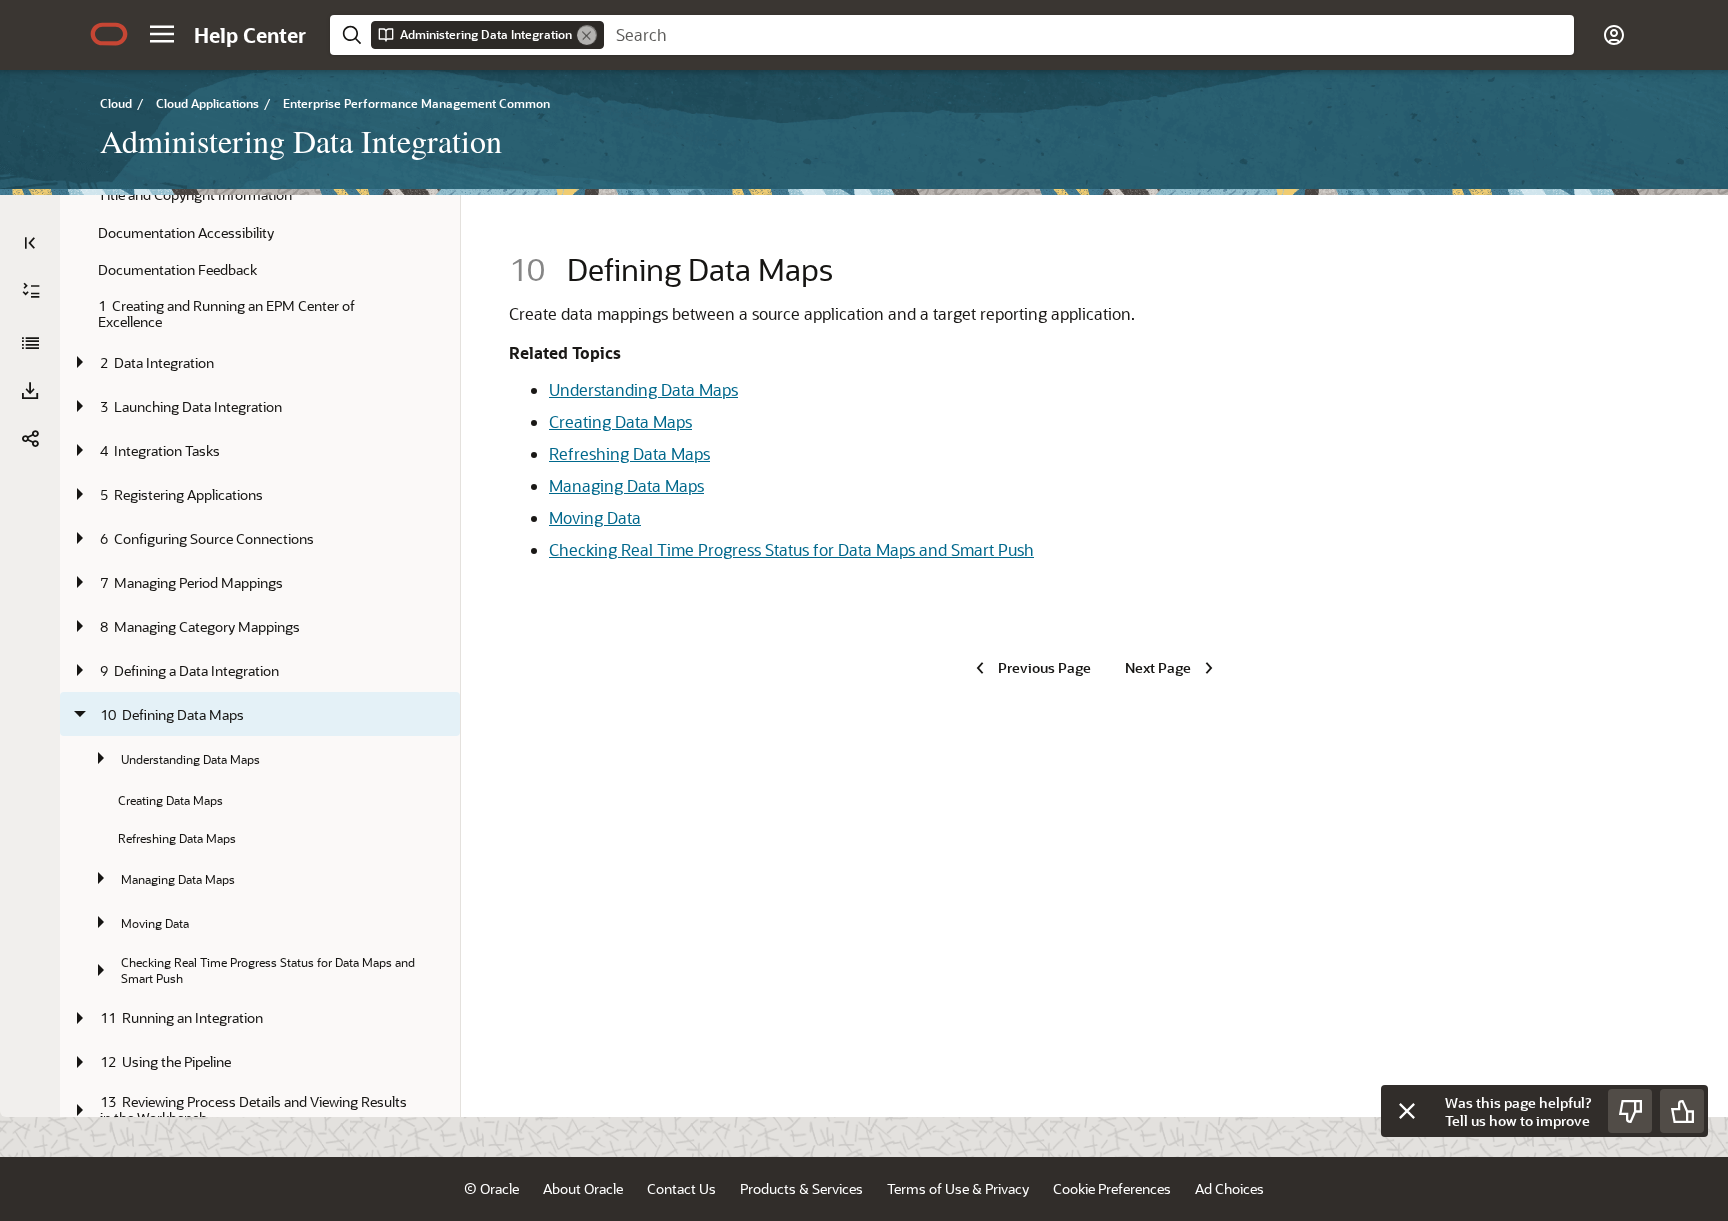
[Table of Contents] (30, 243)
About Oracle (583, 1188)
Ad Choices (1229, 1188)
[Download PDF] (30, 391)
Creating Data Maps (620, 421)
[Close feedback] (1407, 1111)
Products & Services (801, 1188)
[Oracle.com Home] (109, 34)
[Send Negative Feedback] (1630, 1111)
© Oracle (491, 1188)
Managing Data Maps (626, 485)
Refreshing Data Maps (629, 453)
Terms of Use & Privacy (958, 1188)
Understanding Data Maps (643, 389)
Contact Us (681, 1188)
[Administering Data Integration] (30, 343)
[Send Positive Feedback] (1682, 1111)
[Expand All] (31, 291)
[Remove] (587, 35)
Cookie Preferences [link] (1112, 1188)
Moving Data (595, 517)
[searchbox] (1089, 35)
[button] (162, 34)
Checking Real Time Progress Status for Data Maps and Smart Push (791, 549)
